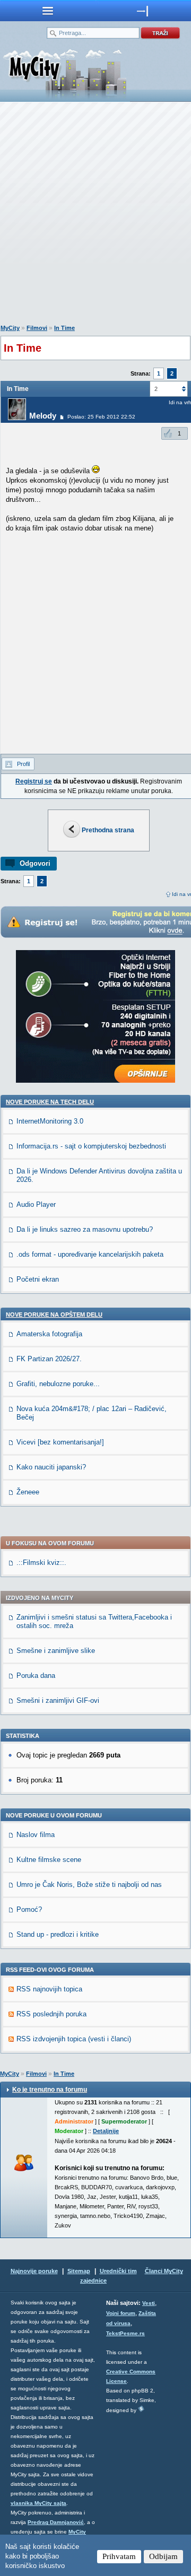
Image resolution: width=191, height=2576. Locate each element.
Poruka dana (36, 1676)
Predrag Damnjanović (56, 2522)
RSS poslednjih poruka (51, 2014)
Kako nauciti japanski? (51, 1467)
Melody (43, 416)
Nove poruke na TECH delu (50, 1102)
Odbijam (163, 2556)
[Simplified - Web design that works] (141, 2409)
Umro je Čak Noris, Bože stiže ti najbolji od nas (89, 1885)
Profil (23, 764)
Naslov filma (36, 1835)
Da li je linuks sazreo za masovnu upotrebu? (85, 1229)
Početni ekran (38, 1279)
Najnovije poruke (34, 2271)
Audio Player (36, 1204)
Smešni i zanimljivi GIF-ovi (58, 1700)
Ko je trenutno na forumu (50, 2090)
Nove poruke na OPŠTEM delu (54, 1315)
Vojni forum (121, 2313)
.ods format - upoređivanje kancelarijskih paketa (90, 1254)
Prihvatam (119, 2556)
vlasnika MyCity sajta (38, 2503)
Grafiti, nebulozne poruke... (58, 1384)
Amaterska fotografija (49, 1334)
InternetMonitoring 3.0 (50, 1121)
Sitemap (79, 2271)
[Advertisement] (95, 215)
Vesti (149, 2303)
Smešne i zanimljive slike (56, 1651)
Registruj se (34, 781)
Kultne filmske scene (49, 1860)
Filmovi (37, 328)
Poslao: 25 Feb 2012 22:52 (101, 417)
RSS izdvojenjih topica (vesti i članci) (74, 2039)
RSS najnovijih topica (49, 1989)
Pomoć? (29, 1909)
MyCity (10, 328)
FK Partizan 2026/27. (49, 1359)
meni (48, 11)
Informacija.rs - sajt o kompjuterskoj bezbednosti (91, 1146)
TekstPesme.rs (125, 2333)
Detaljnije (106, 2131)
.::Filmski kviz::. (41, 1563)
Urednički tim (118, 2271)
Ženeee (28, 1492)
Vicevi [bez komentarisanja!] (60, 1442)
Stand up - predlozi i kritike (58, 1934)
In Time (64, 328)
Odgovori (35, 863)
